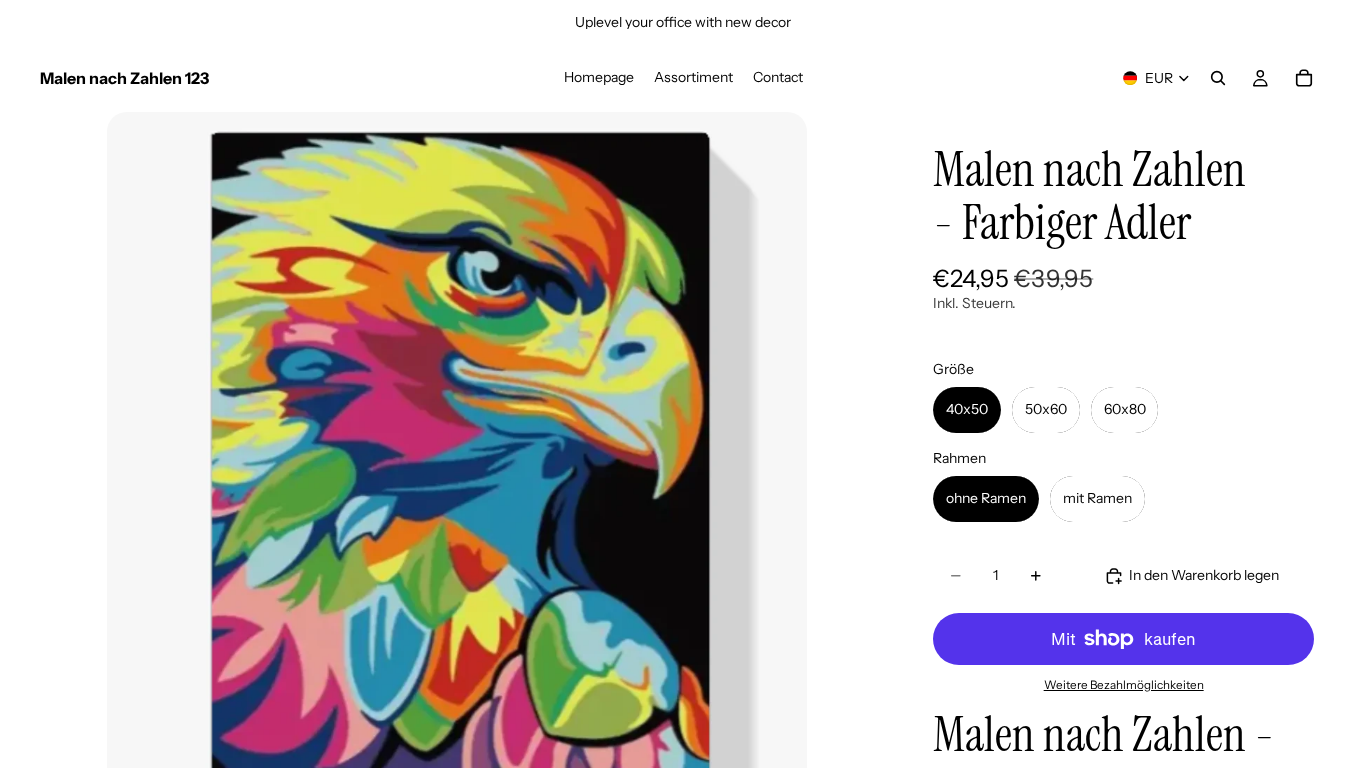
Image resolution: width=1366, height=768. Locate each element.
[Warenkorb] (1304, 78)
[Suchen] (1218, 78)
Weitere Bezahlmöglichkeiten (1124, 685)
